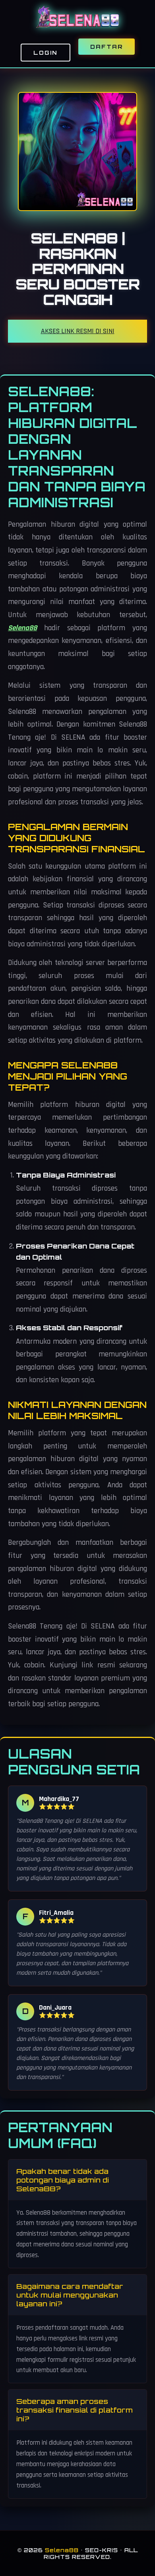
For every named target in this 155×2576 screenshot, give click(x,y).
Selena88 (22, 628)
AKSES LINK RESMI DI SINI (78, 331)
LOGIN (46, 53)
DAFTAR (107, 47)
